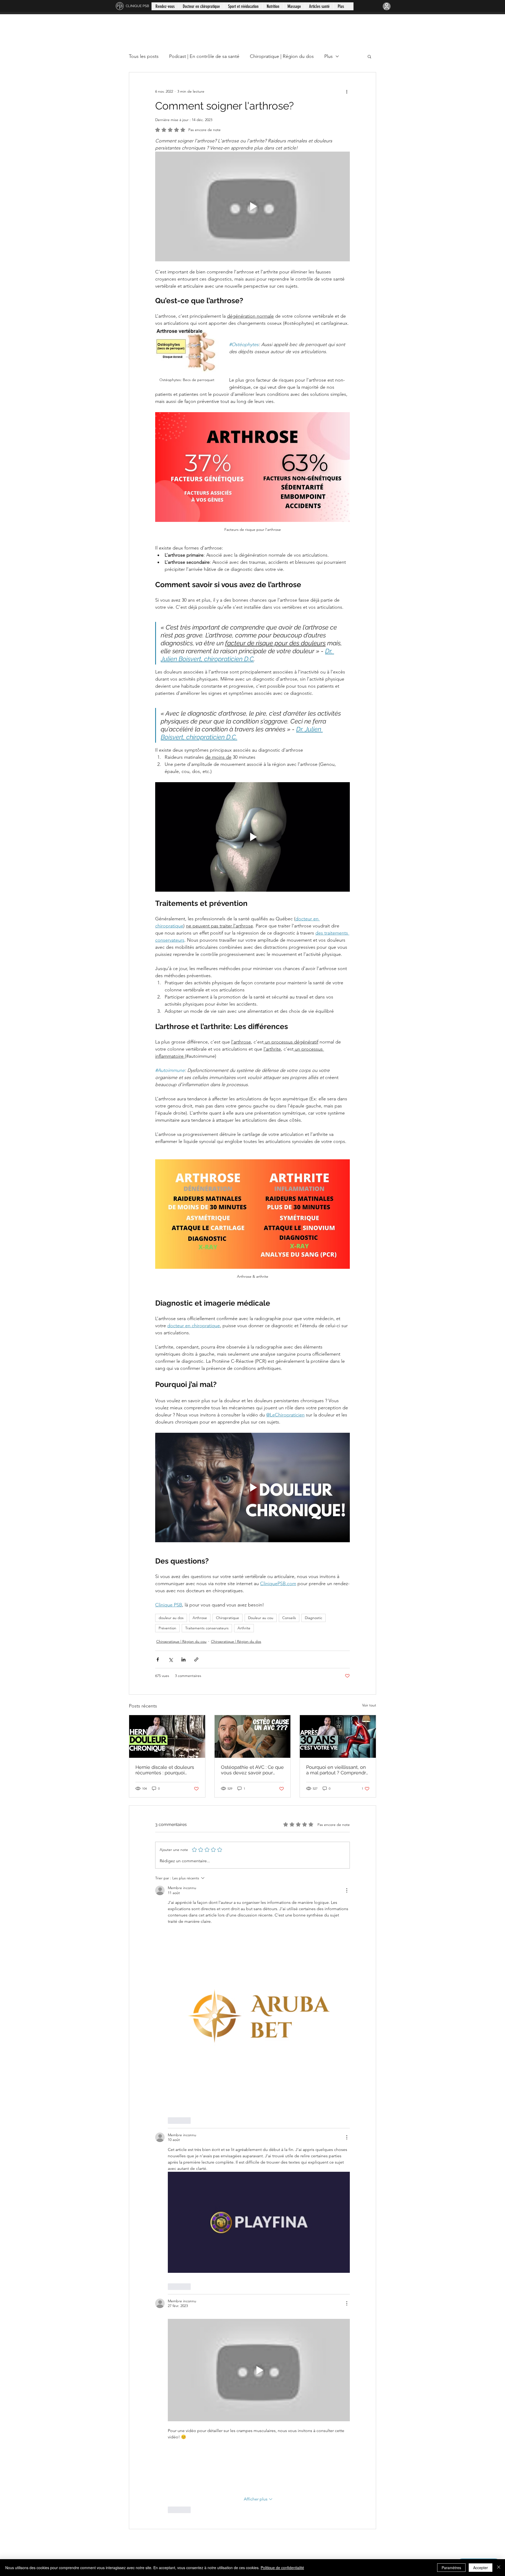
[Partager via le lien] (196, 1659)
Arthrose (200, 1618)
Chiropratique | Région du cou (181, 1641)
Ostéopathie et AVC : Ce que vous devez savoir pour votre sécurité (252, 1770)
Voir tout (369, 1705)
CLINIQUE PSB (137, 6)
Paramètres (451, 2568)
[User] (387, 6)
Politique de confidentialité (282, 2568)
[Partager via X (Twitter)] (171, 1659)
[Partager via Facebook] (158, 1659)
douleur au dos (171, 1618)
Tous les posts (144, 56)
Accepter (481, 2568)
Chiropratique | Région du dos (282, 56)
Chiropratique (228, 1618)
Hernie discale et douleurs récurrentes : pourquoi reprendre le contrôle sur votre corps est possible (165, 1770)
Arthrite (244, 1628)
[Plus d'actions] (347, 91)
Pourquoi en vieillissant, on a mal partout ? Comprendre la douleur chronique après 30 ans (337, 1770)
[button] (369, 56)
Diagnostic (314, 1618)
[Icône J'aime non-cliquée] (171, 2120)
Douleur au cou (261, 1618)
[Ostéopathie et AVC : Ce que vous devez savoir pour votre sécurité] (253, 1736)
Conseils (289, 1618)
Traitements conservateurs (207, 1628)
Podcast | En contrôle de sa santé (204, 56)
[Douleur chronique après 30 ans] (338, 1736)
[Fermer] (499, 2568)
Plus (329, 56)
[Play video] (252, 206)
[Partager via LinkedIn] (183, 1659)
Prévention (167, 1628)
